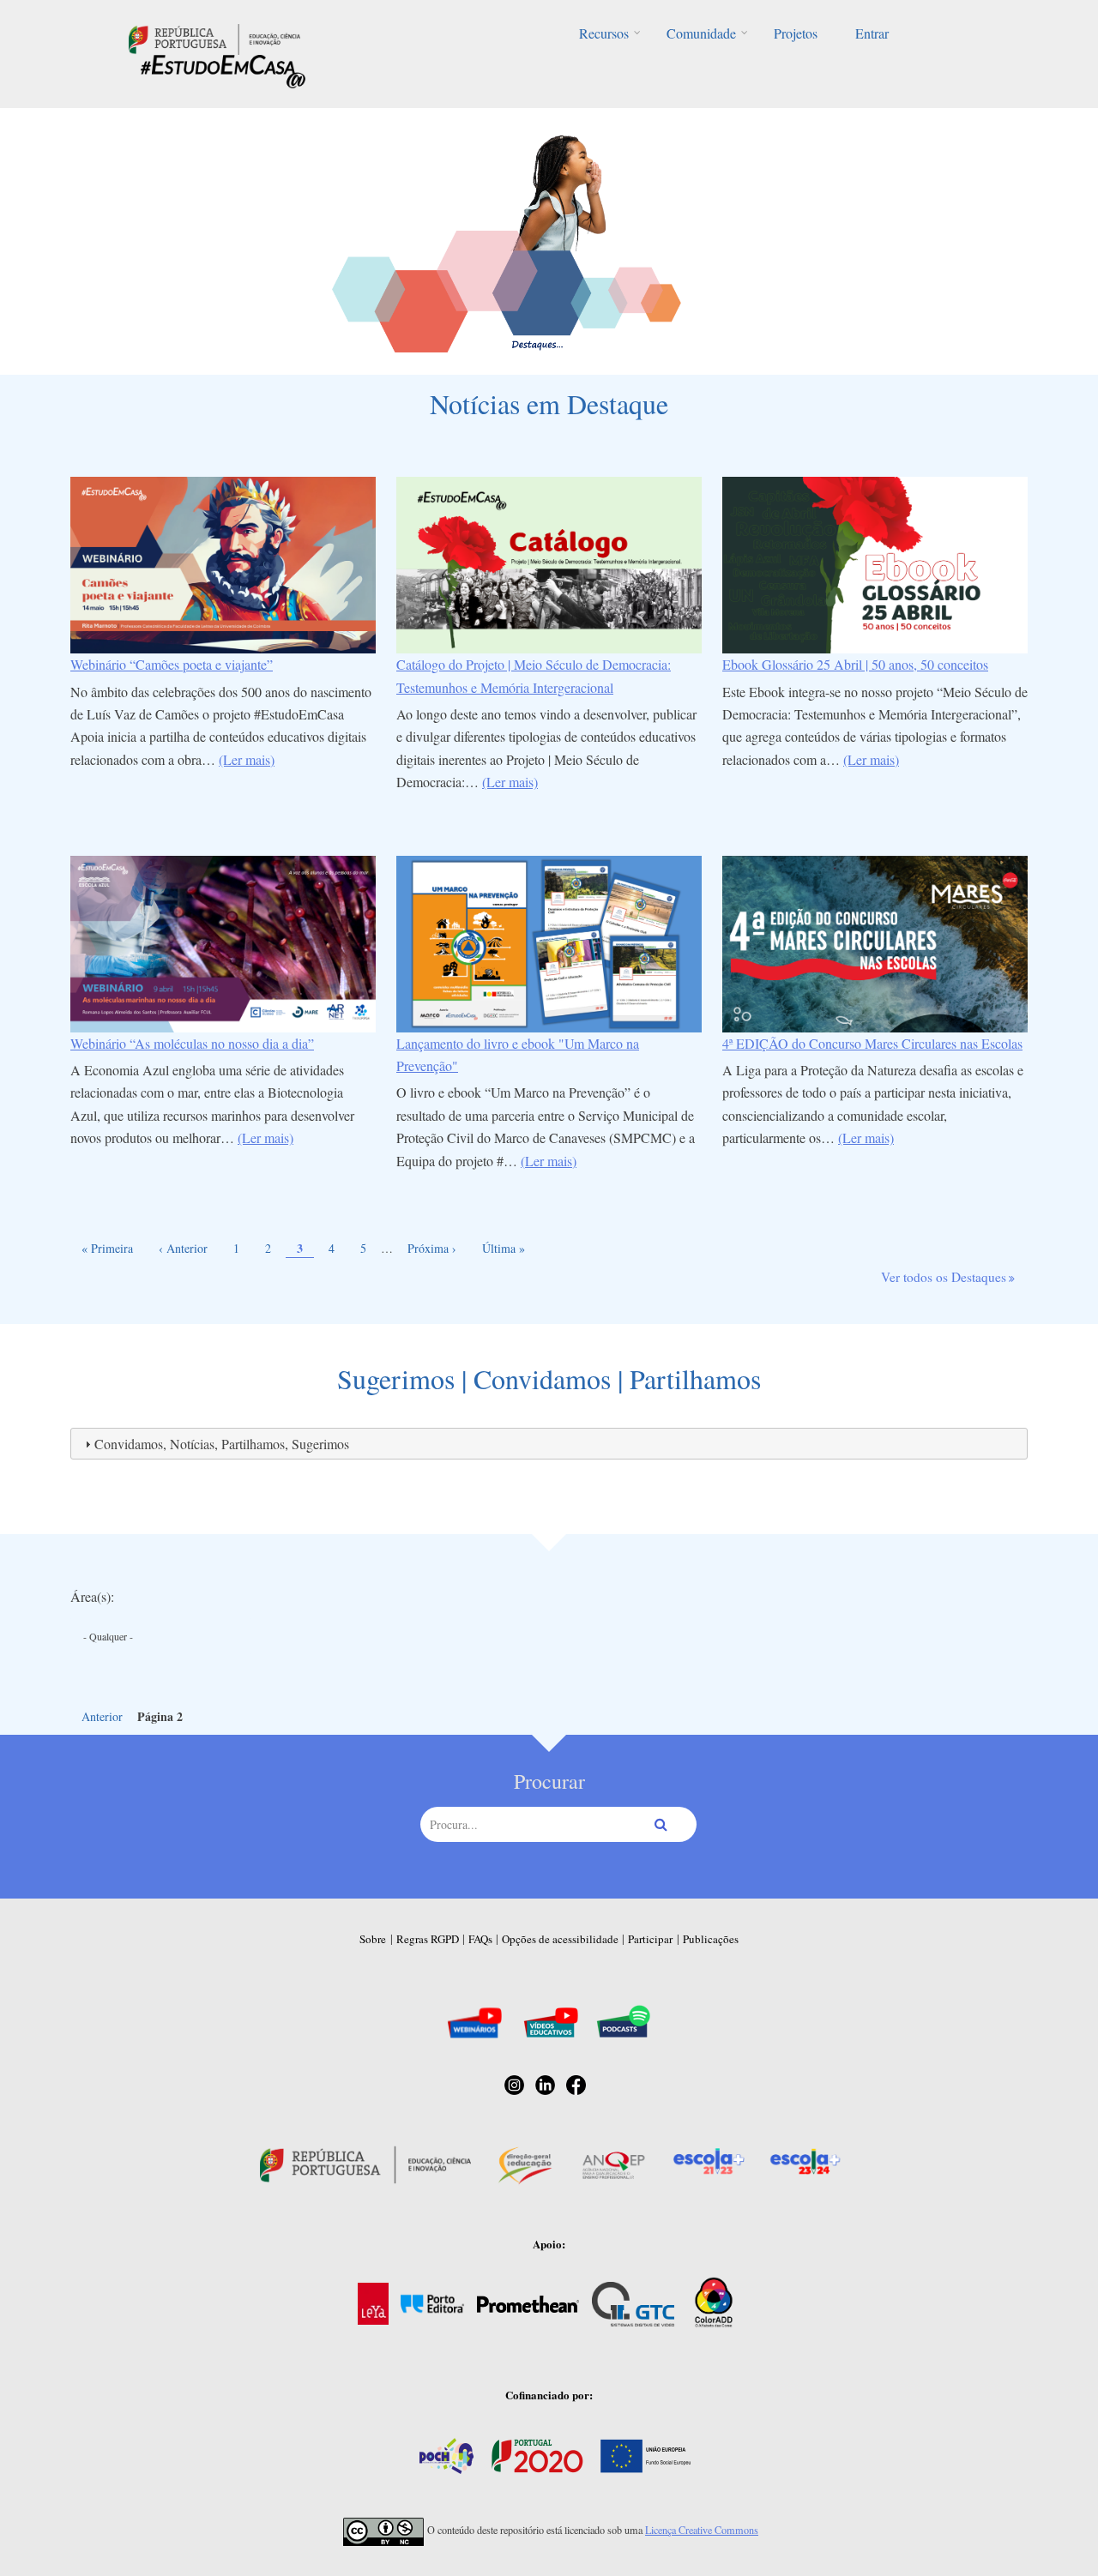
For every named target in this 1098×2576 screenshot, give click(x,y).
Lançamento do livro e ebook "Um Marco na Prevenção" (518, 1054)
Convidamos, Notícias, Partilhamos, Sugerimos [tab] (222, 1444)
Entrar (872, 33)
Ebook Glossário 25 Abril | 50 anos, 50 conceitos (855, 664)
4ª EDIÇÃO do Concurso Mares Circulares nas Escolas (872, 1043)
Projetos (796, 33)
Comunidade (701, 33)
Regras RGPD (428, 1939)
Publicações (711, 1939)
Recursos (604, 33)
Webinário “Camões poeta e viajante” (172, 664)
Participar (650, 1939)
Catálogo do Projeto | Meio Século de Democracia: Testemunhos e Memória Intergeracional (534, 675)
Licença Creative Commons (702, 2530)
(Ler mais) (247, 759)
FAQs (480, 1939)
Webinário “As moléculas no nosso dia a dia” (192, 1043)
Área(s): (92, 1596)
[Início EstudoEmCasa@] (214, 37)
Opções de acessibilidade (560, 1939)
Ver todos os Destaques (944, 1277)
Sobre (373, 1939)
